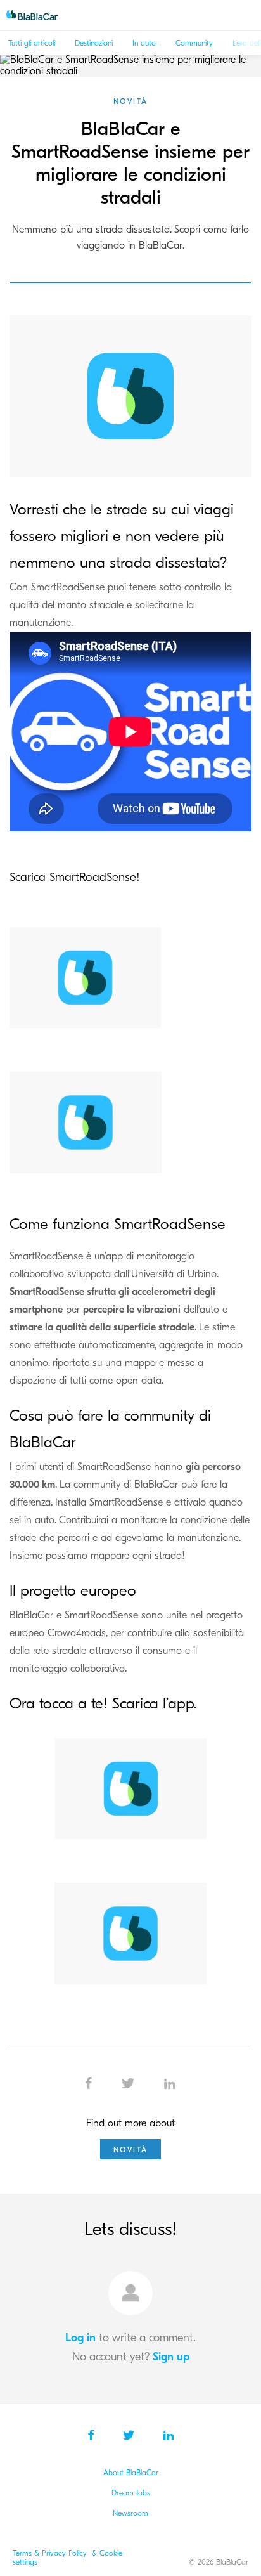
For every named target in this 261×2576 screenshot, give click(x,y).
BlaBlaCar (38, 15)
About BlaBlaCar (131, 2473)
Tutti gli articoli (32, 43)
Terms (23, 2553)
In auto (144, 43)
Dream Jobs (131, 2493)
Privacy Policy (66, 2553)
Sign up (171, 2357)
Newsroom (130, 2513)
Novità (130, 101)
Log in (80, 2338)
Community (194, 43)
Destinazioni (94, 43)
